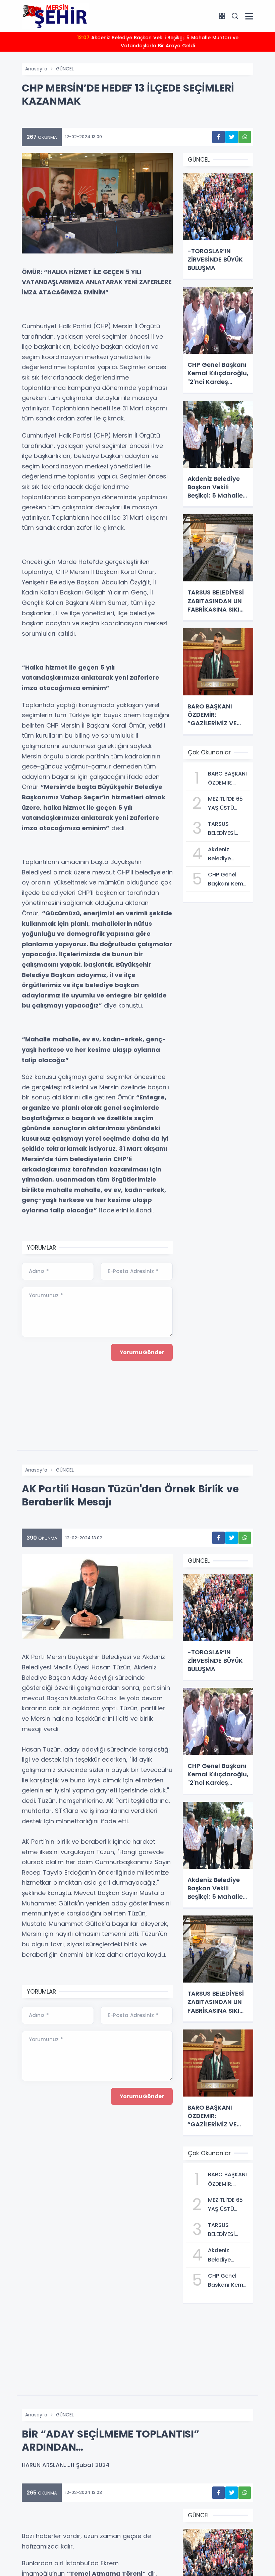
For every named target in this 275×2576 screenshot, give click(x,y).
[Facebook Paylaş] (218, 137)
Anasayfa (36, 69)
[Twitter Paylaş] (232, 137)
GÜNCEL (65, 69)
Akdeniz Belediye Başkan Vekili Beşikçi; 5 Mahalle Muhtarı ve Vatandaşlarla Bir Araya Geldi (158, 42)
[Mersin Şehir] (55, 16)
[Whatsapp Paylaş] (245, 137)
